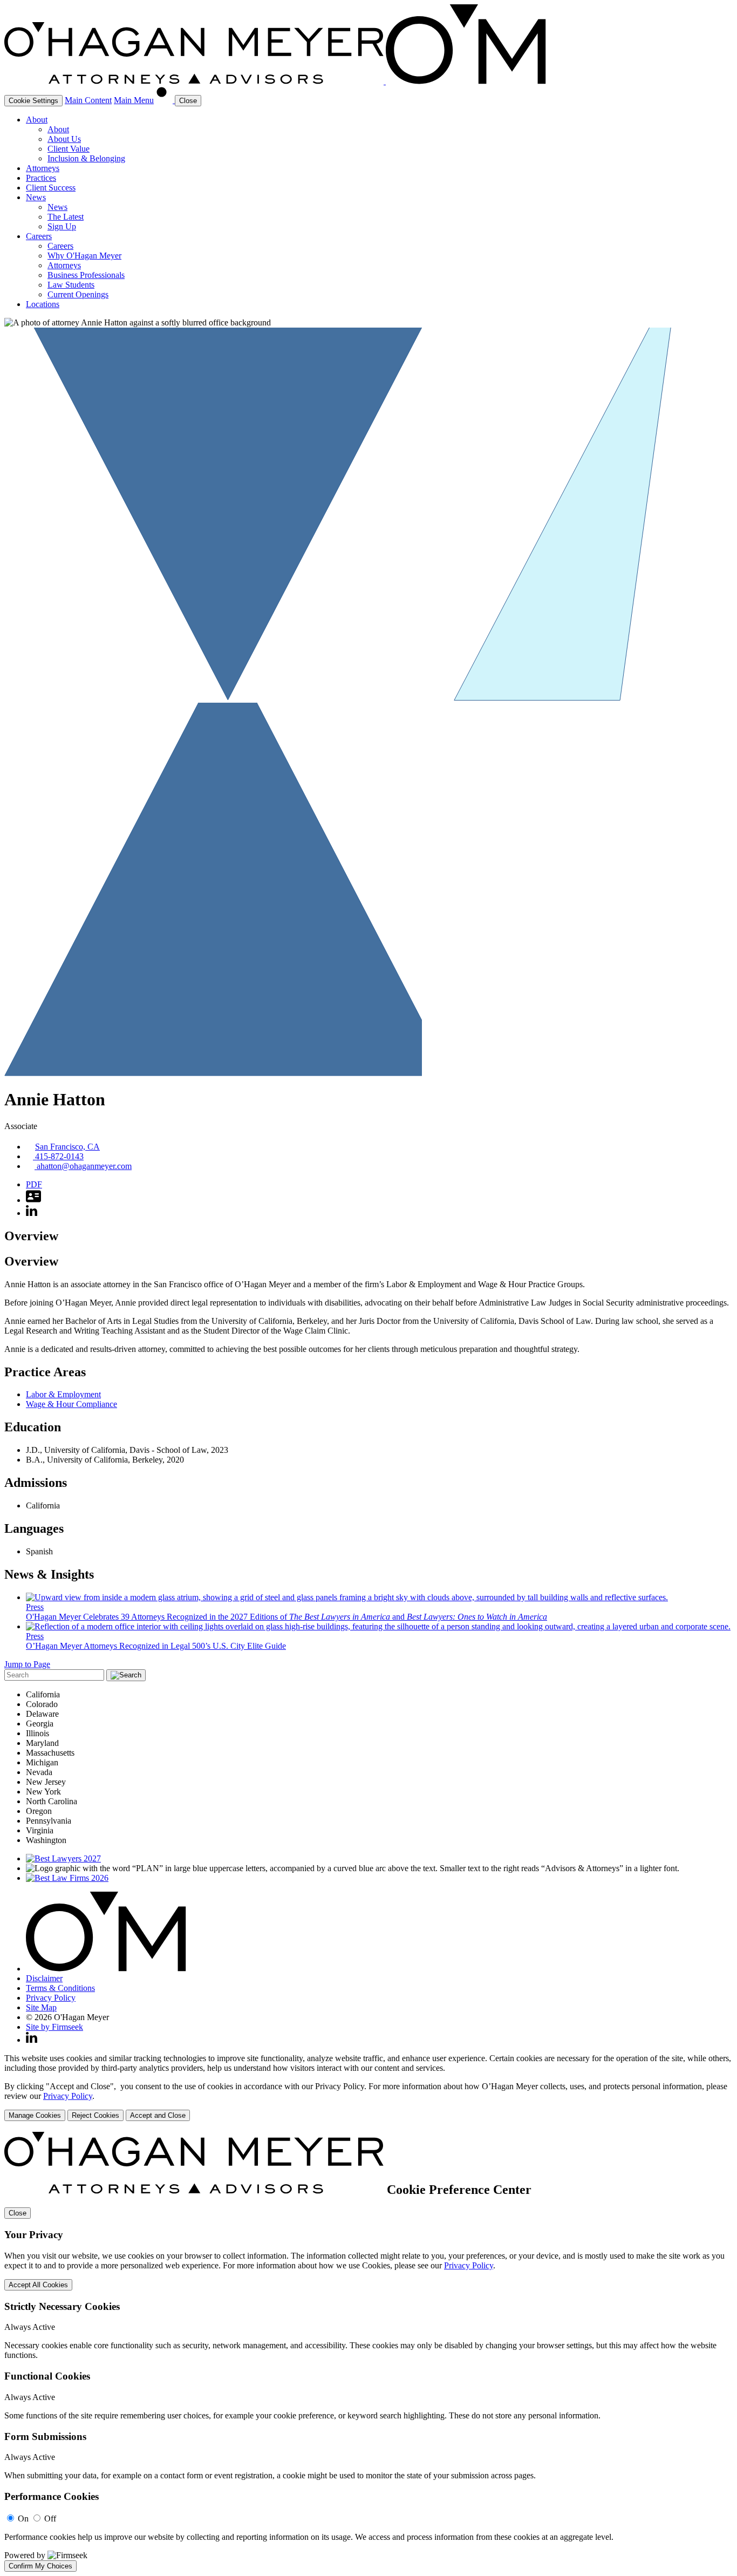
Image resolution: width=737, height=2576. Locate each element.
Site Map (41, 2007)
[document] (368, 2352)
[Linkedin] (32, 2040)
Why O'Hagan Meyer (84, 256)
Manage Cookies (35, 2115)
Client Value (69, 149)
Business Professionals (86, 275)
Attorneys (43, 168)
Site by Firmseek (54, 2027)
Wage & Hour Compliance (71, 1404)
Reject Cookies (95, 2115)
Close (18, 2213)
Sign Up (62, 226)
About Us (64, 139)
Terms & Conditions (60, 1988)
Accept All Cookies (38, 2285)
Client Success (51, 188)
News (36, 197)
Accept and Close (158, 2115)
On (23, 2519)
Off (50, 2519)
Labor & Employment (63, 1394)
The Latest (66, 217)
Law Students (71, 285)
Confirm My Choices (40, 2566)
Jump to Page (27, 1664)
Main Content (88, 100)
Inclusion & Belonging (86, 158)
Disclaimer (44, 1978)
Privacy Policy (51, 1998)
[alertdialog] (368, 2352)
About (37, 120)
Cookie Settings (33, 101)
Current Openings (78, 294)
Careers (39, 236)
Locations (43, 304)
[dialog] (368, 2087)
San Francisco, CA (67, 1147)
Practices (41, 178)
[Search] (165, 100)
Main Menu (134, 100)
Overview (31, 1236)
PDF (34, 1184)
